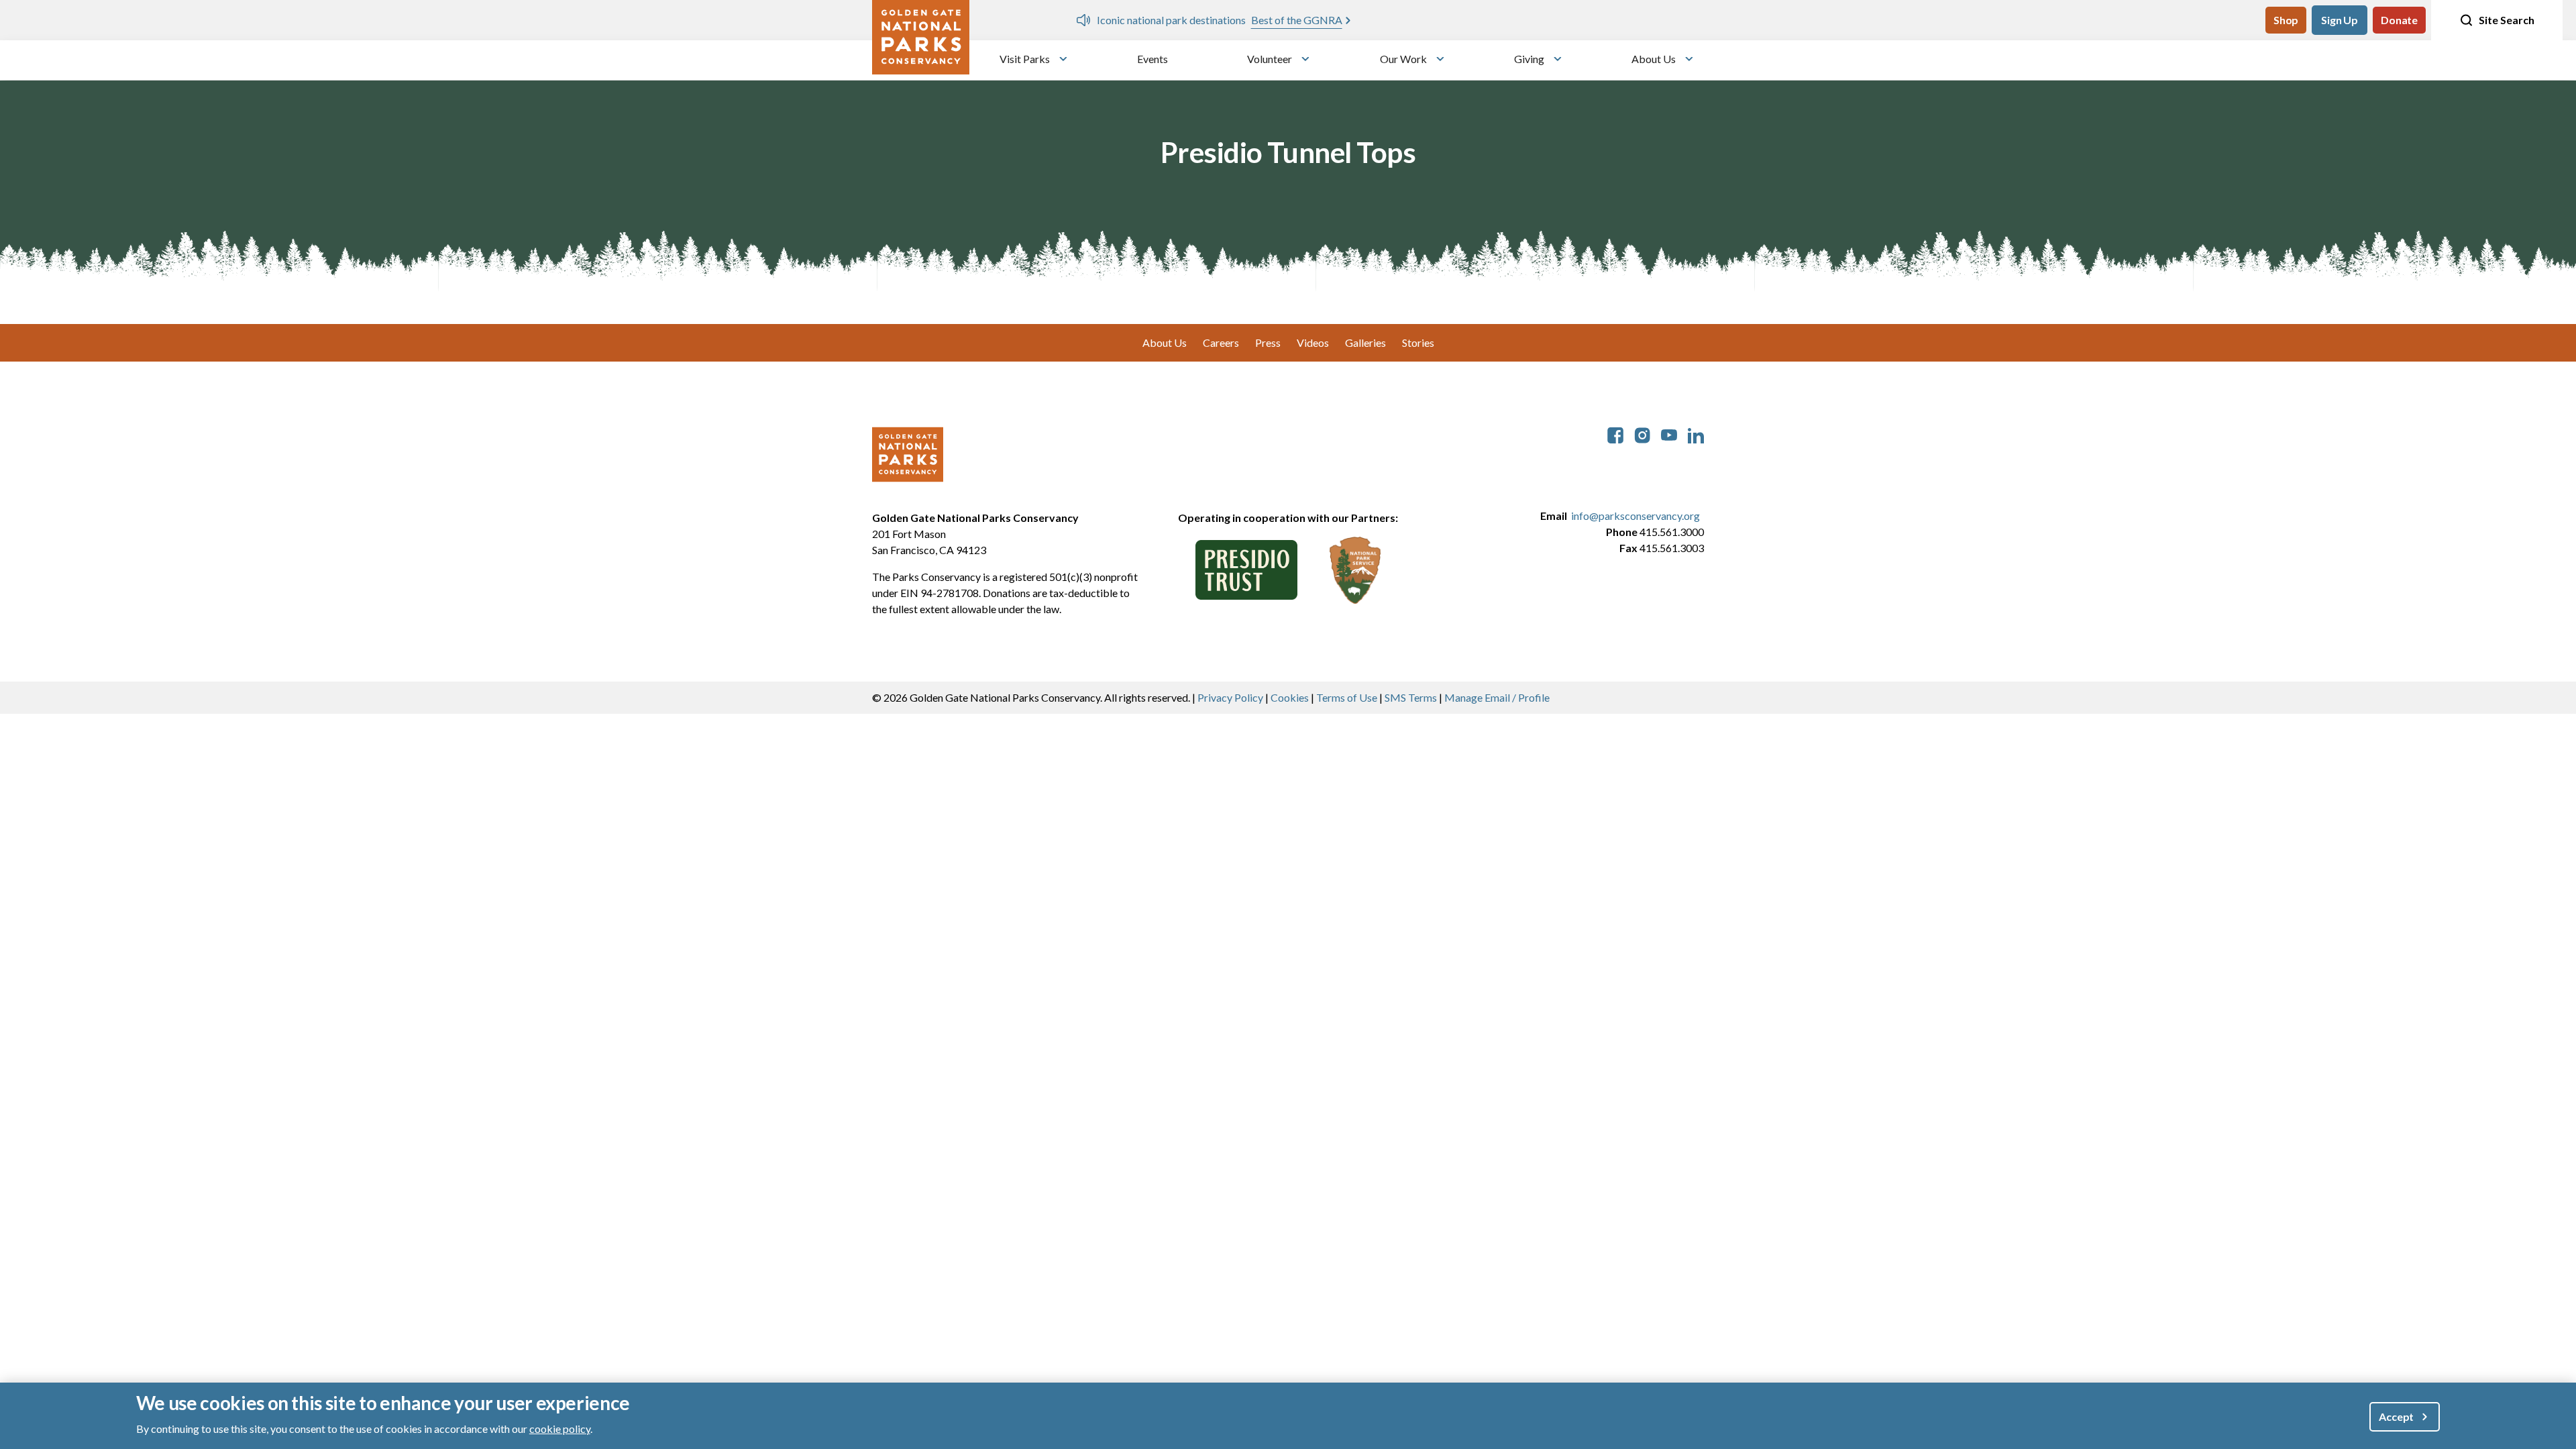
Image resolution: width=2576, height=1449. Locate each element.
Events (1152, 59)
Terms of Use (1347, 697)
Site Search (2507, 20)
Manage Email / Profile (1497, 697)
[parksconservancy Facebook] (1615, 434)
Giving (1529, 59)
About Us (1654, 59)
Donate (2399, 20)
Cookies (1290, 697)
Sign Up (2340, 20)
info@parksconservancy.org (1635, 516)
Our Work (1403, 59)
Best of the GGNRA (1297, 20)
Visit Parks (1025, 59)
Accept (2396, 1416)
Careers (1221, 342)
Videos (1313, 342)
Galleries (1365, 342)
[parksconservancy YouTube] (1669, 434)
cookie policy (560, 1428)
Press (1268, 342)
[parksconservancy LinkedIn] (1696, 434)
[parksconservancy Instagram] (1642, 434)
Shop (2286, 20)
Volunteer (1270, 59)
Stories (1418, 342)
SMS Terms (1411, 697)
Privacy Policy (1230, 697)
